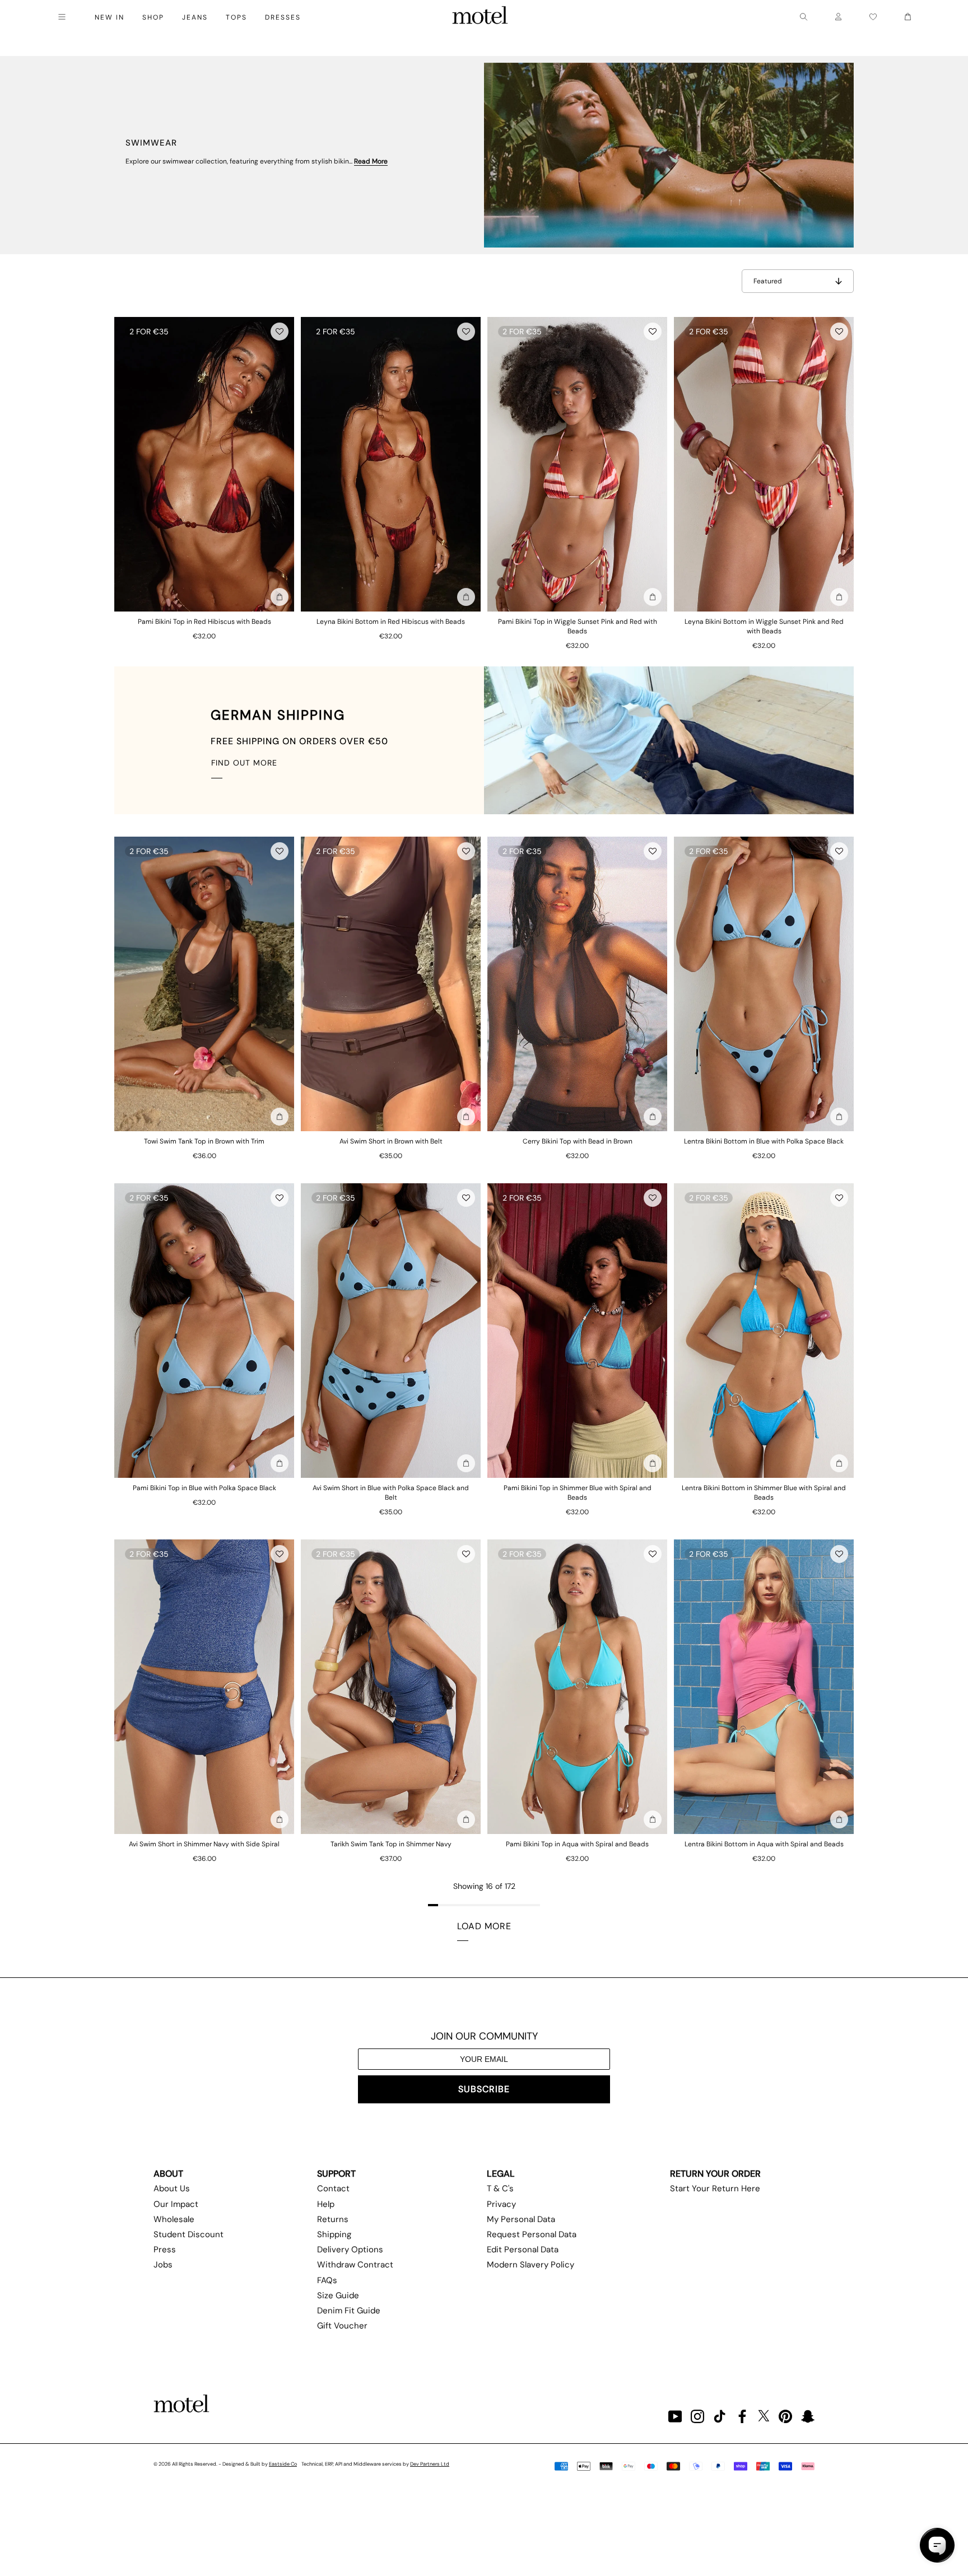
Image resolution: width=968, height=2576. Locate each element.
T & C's (500, 2188)
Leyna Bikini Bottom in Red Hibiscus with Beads (391, 622)
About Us (172, 2188)
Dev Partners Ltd (430, 2464)
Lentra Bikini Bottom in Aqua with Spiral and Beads (764, 1844)
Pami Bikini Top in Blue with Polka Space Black (204, 1488)
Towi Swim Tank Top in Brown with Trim (204, 1141)
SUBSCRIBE (484, 2089)
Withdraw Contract (355, 2265)
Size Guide (338, 2295)
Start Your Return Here (715, 2188)
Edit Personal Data (523, 2250)
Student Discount (189, 2234)
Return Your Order (715, 2174)
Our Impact (176, 2204)
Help (326, 2204)
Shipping (334, 2234)
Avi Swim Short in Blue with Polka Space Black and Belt (391, 1493)
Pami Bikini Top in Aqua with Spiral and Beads (577, 1844)
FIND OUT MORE (244, 763)
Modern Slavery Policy (530, 2265)
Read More (371, 161)
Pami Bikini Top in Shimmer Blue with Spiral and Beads (578, 1493)
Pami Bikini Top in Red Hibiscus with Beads (204, 622)
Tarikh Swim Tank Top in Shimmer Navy (391, 1844)
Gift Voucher (342, 2326)
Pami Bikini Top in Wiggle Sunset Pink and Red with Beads (578, 626)
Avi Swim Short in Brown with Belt (391, 1141)
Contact (333, 2188)
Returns (333, 2219)
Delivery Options (350, 2250)
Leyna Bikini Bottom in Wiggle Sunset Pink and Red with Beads (764, 626)
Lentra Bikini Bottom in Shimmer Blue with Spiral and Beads (764, 1493)
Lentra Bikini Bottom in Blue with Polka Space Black (764, 1141)
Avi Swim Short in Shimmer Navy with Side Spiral (204, 1844)
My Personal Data (521, 2219)
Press (165, 2250)
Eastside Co (283, 2464)
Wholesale (174, 2219)
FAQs (327, 2280)
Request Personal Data (532, 2234)
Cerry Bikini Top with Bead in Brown (578, 1141)
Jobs (163, 2265)
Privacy (501, 2204)
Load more (484, 1926)
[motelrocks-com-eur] (480, 17)
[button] (280, 332)
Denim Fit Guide (349, 2311)
